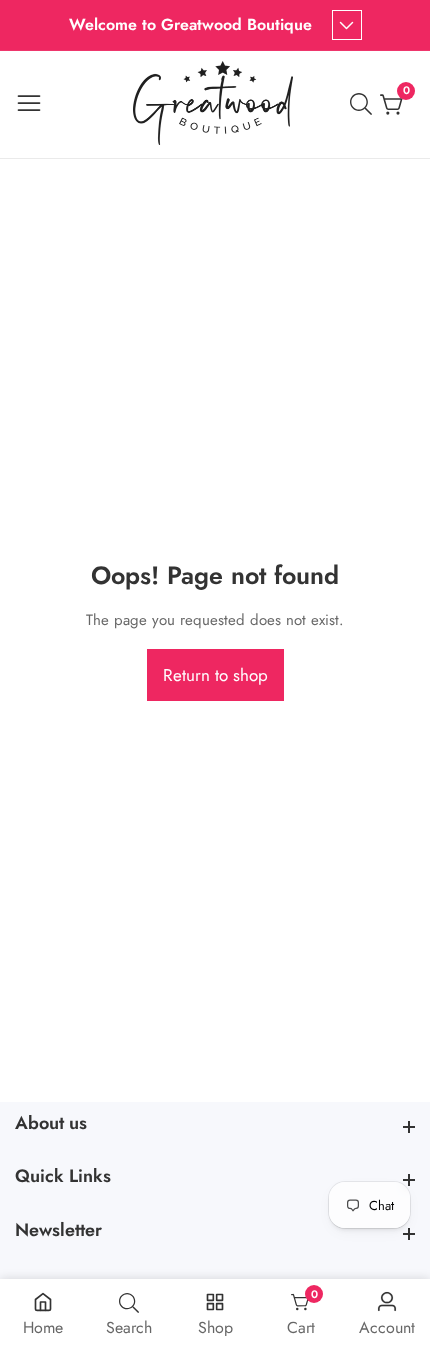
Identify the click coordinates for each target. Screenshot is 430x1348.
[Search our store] (365, 104)
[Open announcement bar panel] (347, 25)
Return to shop (215, 675)
